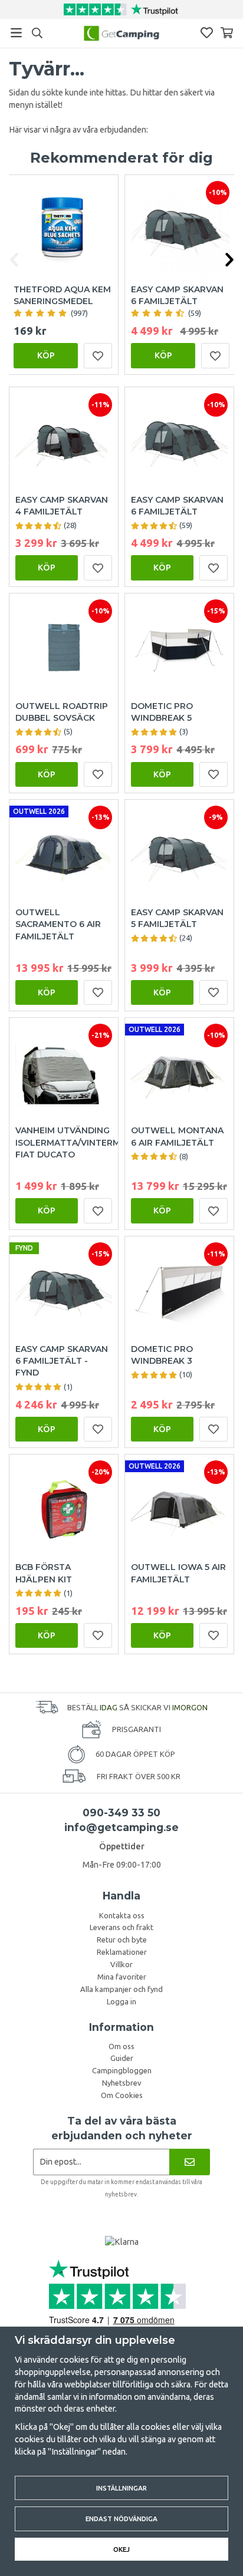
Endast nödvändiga (121, 2519)
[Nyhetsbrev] (190, 2162)
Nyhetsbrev (122, 2083)
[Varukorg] (227, 33)
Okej (121, 2549)
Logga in (121, 2001)
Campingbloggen (122, 2070)
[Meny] (16, 33)
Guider (122, 2058)
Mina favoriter (122, 1977)
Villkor (121, 1964)
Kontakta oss (122, 1915)
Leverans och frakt (121, 1927)
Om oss (121, 2046)
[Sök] (37, 33)
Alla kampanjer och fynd (121, 1989)
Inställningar (121, 2488)
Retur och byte (122, 1940)
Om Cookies (122, 2095)
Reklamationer (122, 1952)
